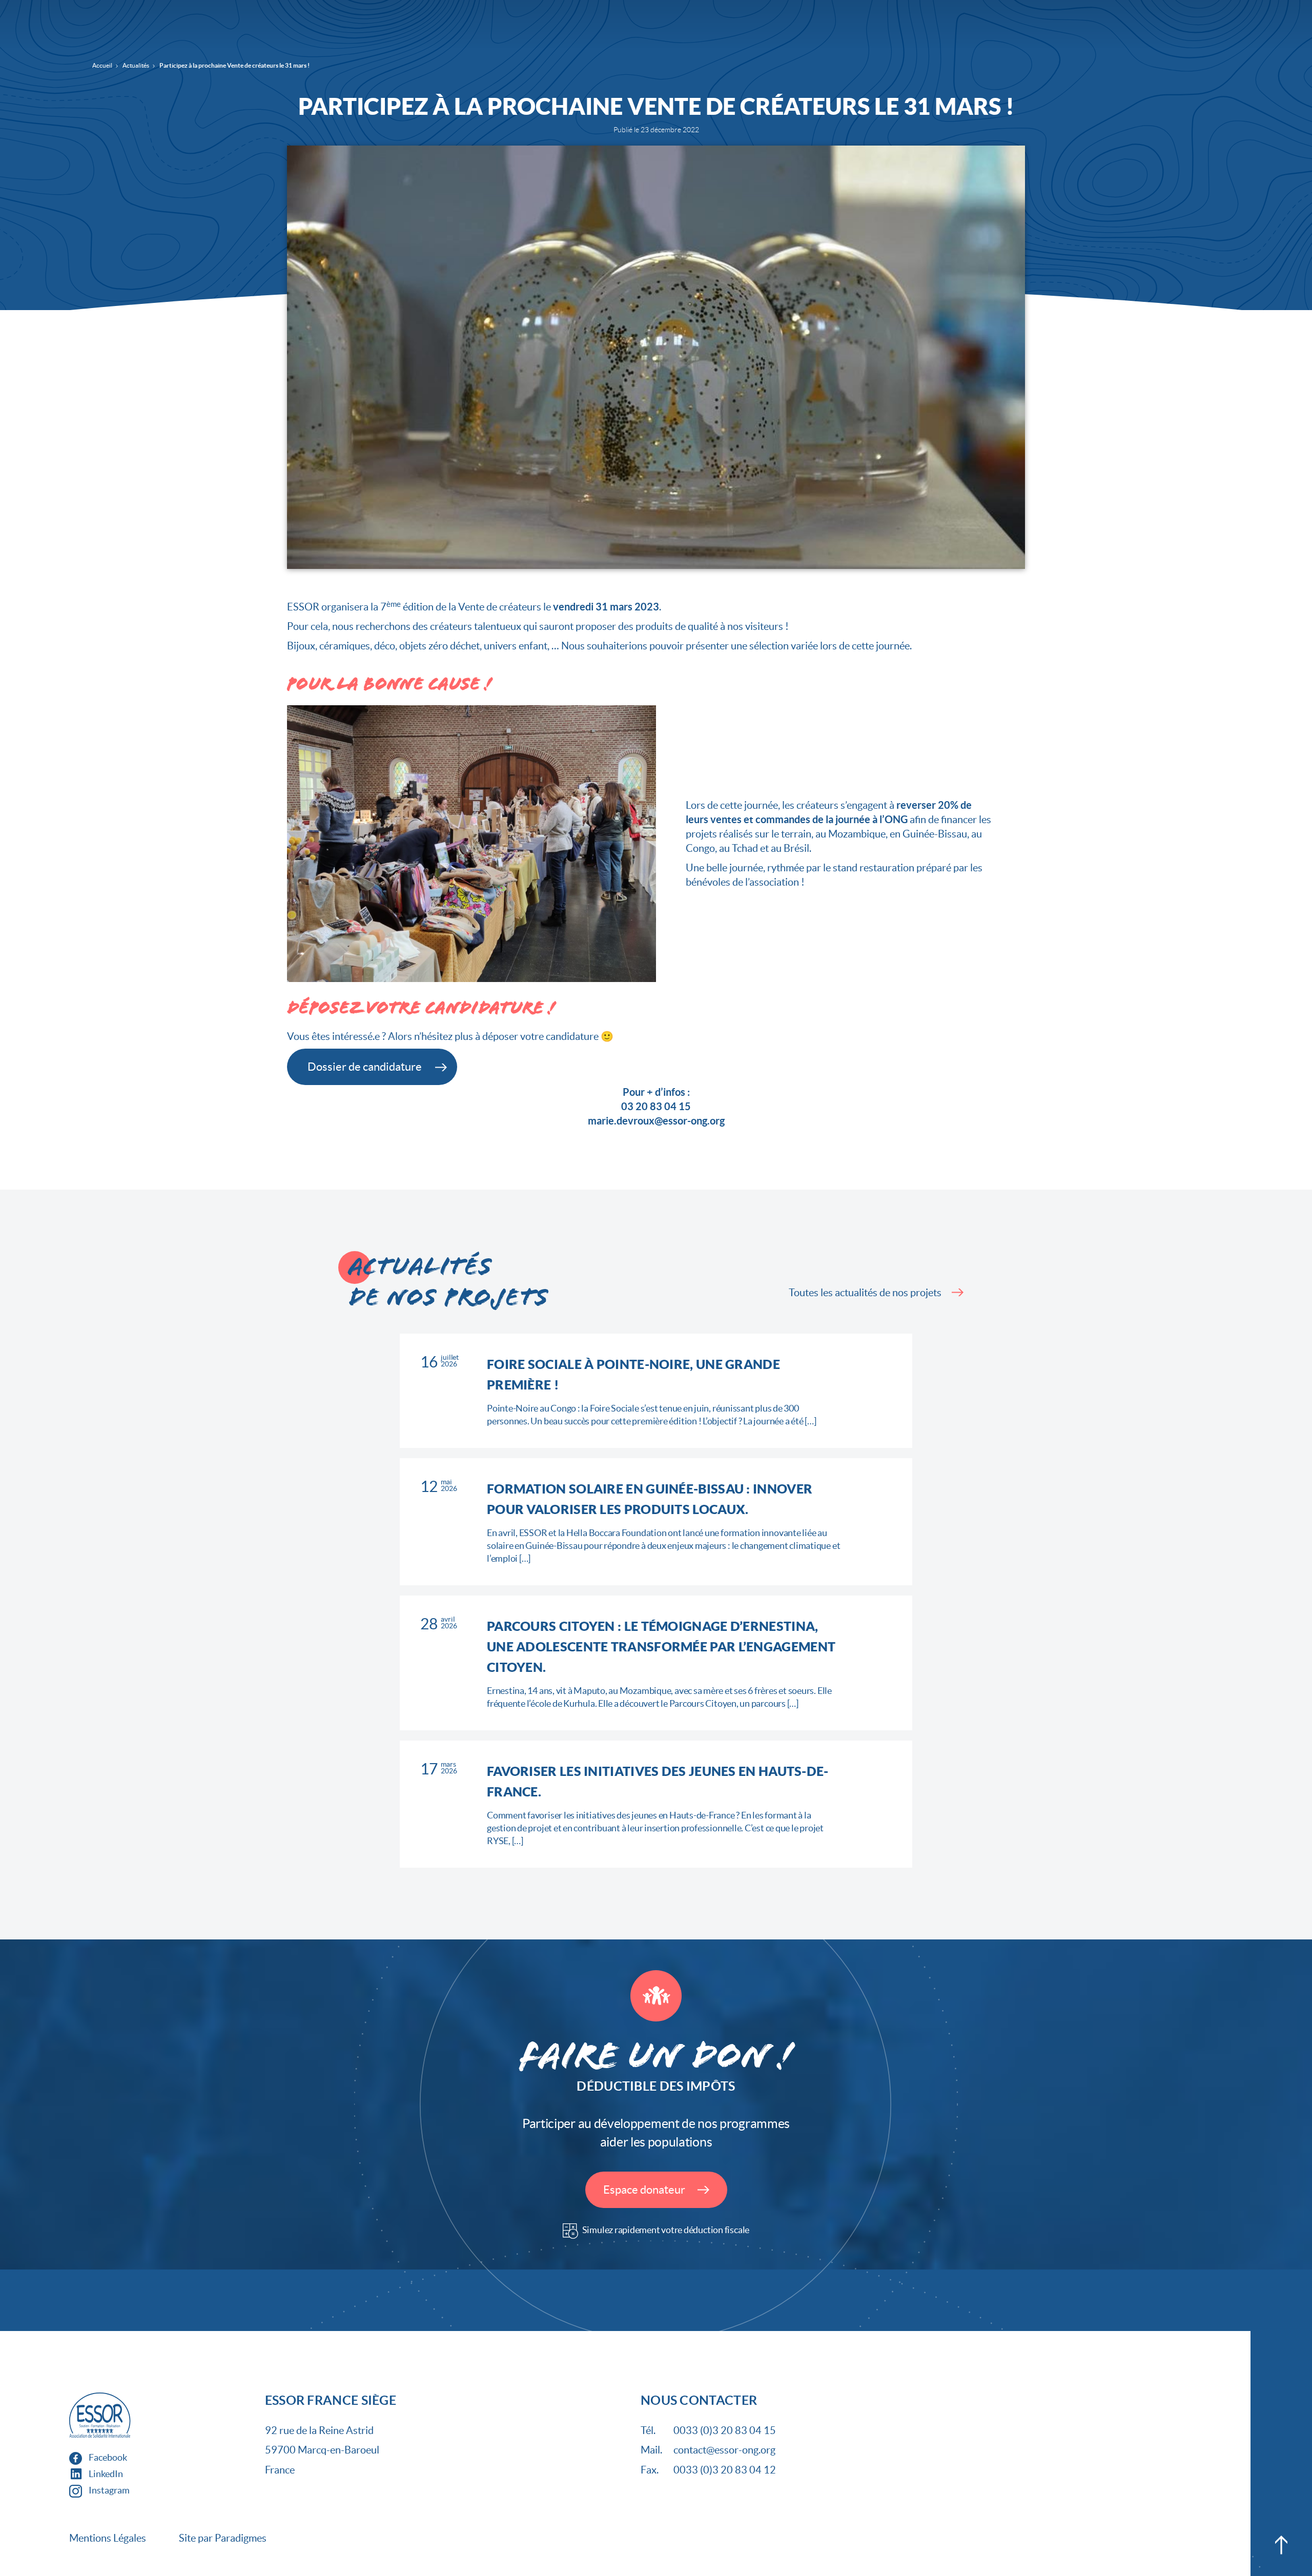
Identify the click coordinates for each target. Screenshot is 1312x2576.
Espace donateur (645, 2190)
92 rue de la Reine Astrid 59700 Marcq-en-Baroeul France (322, 2450)
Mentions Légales (108, 2538)
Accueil (102, 65)
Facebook (107, 2457)
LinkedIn (105, 2474)
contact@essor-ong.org (724, 2450)
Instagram (108, 2490)
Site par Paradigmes (223, 2538)
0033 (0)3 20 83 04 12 (725, 2470)
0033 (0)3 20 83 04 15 (725, 2430)
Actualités (136, 65)
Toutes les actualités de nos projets (865, 1293)
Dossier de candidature (365, 1067)
